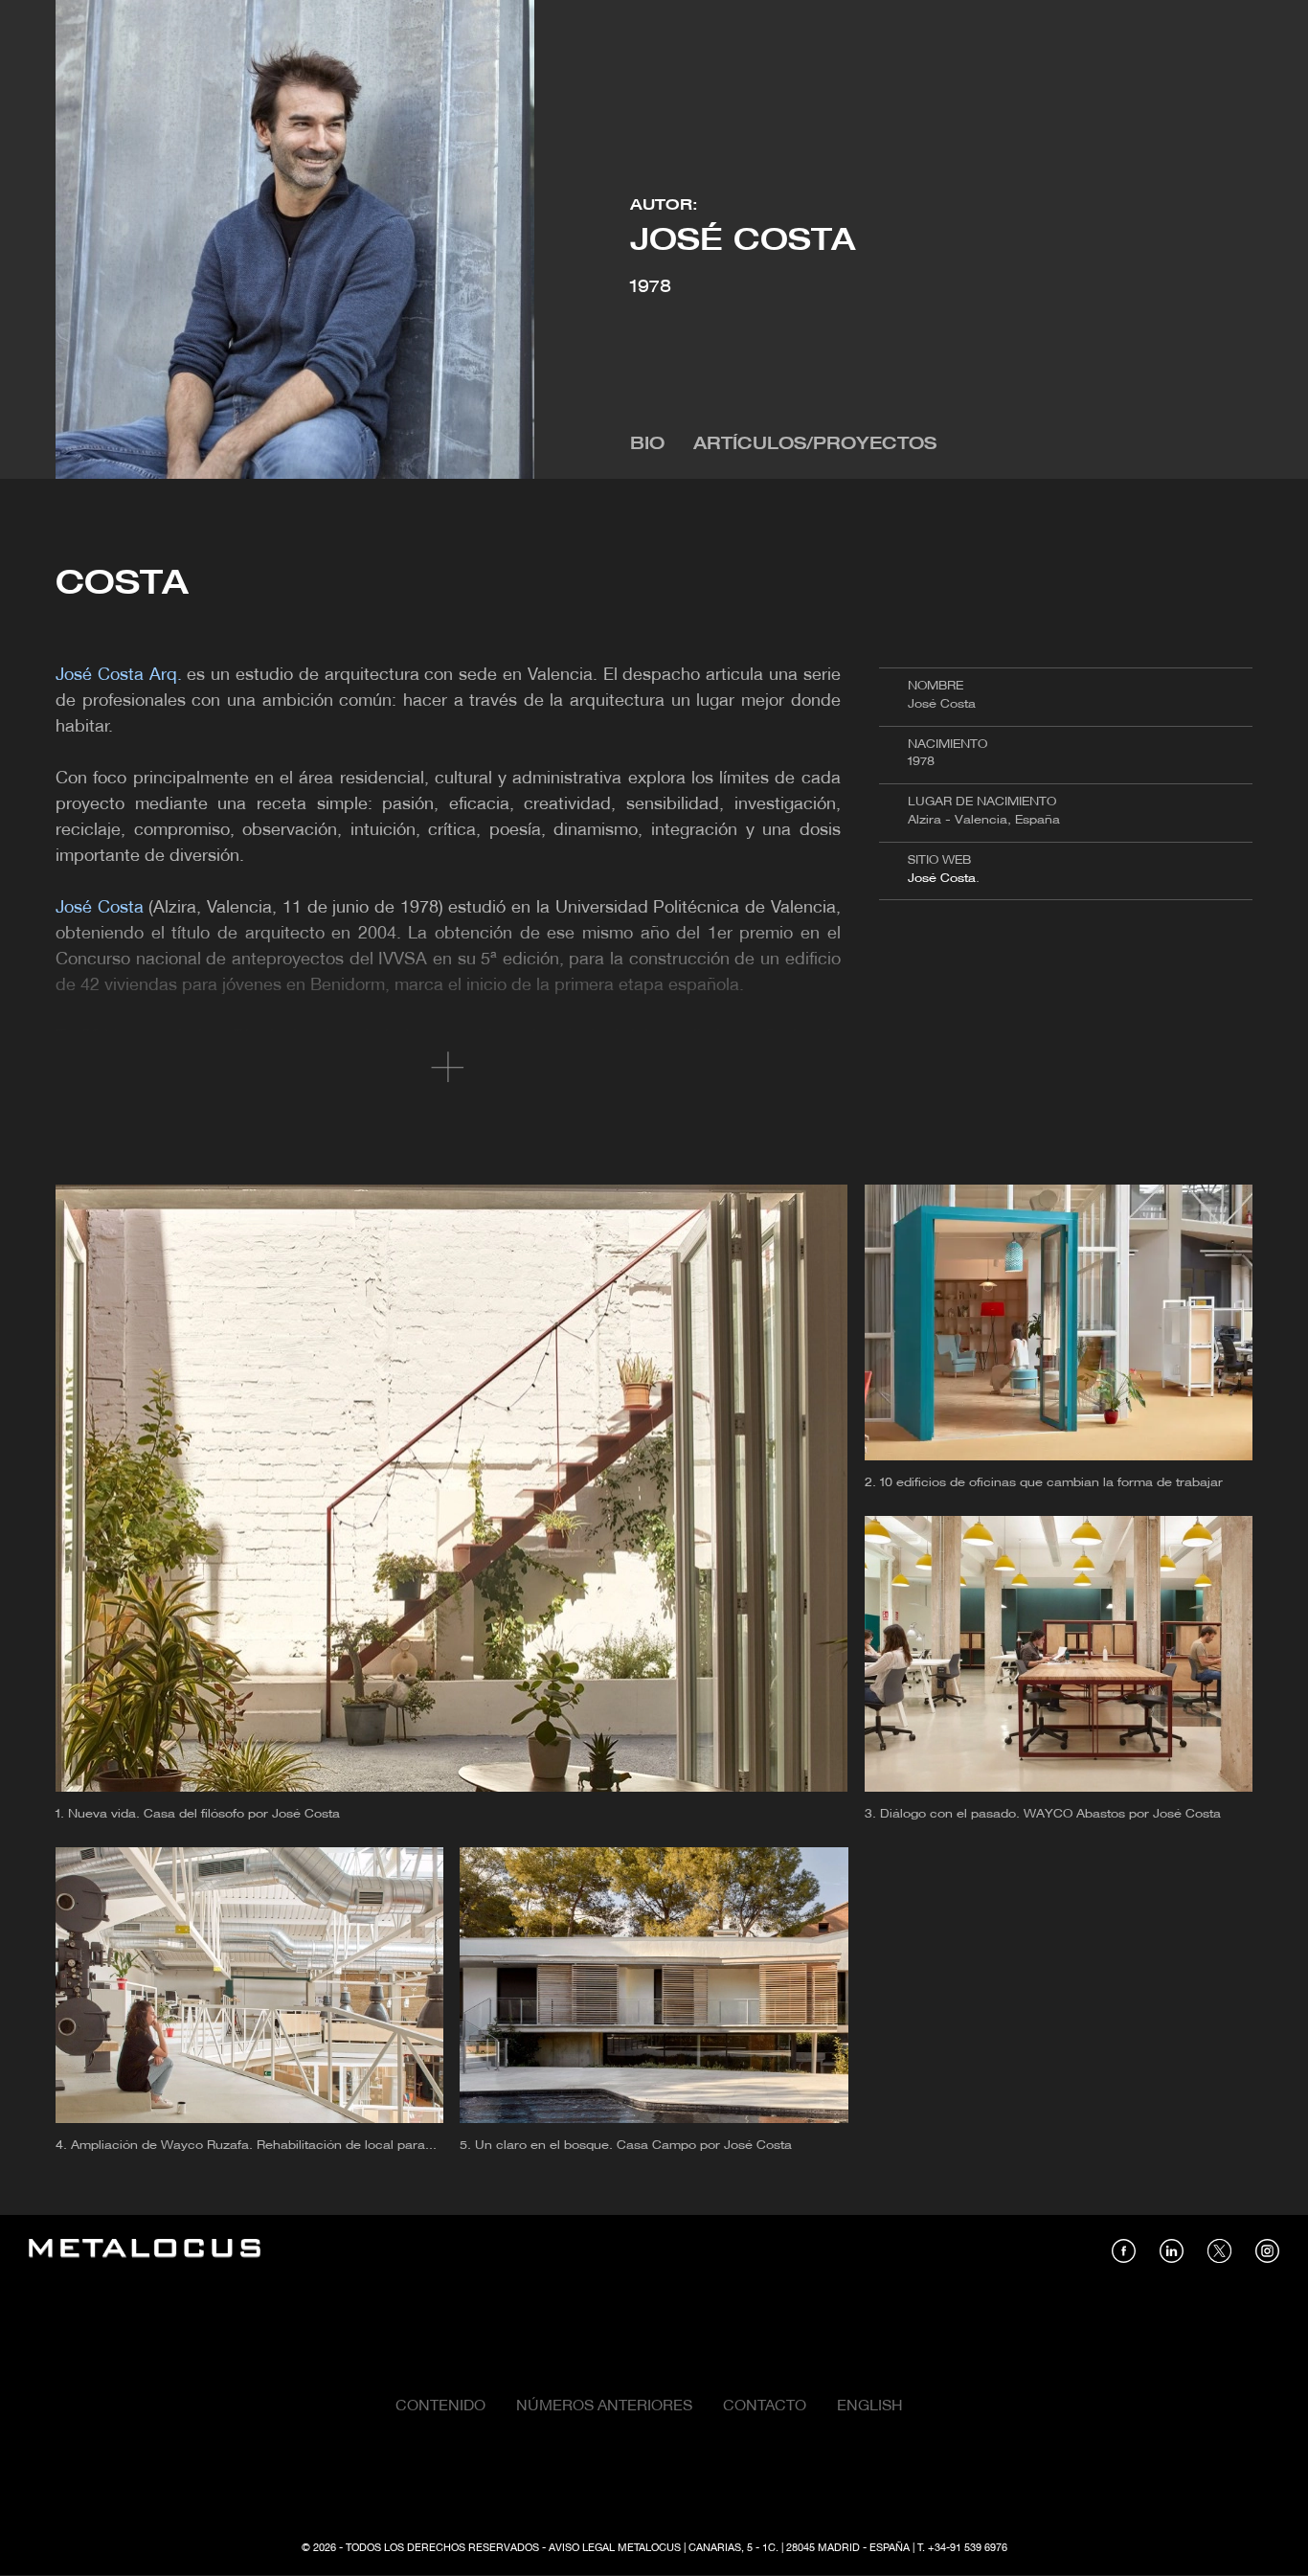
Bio (647, 445)
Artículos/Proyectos (815, 445)
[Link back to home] (145, 2251)
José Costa (942, 879)
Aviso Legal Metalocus (615, 2548)
